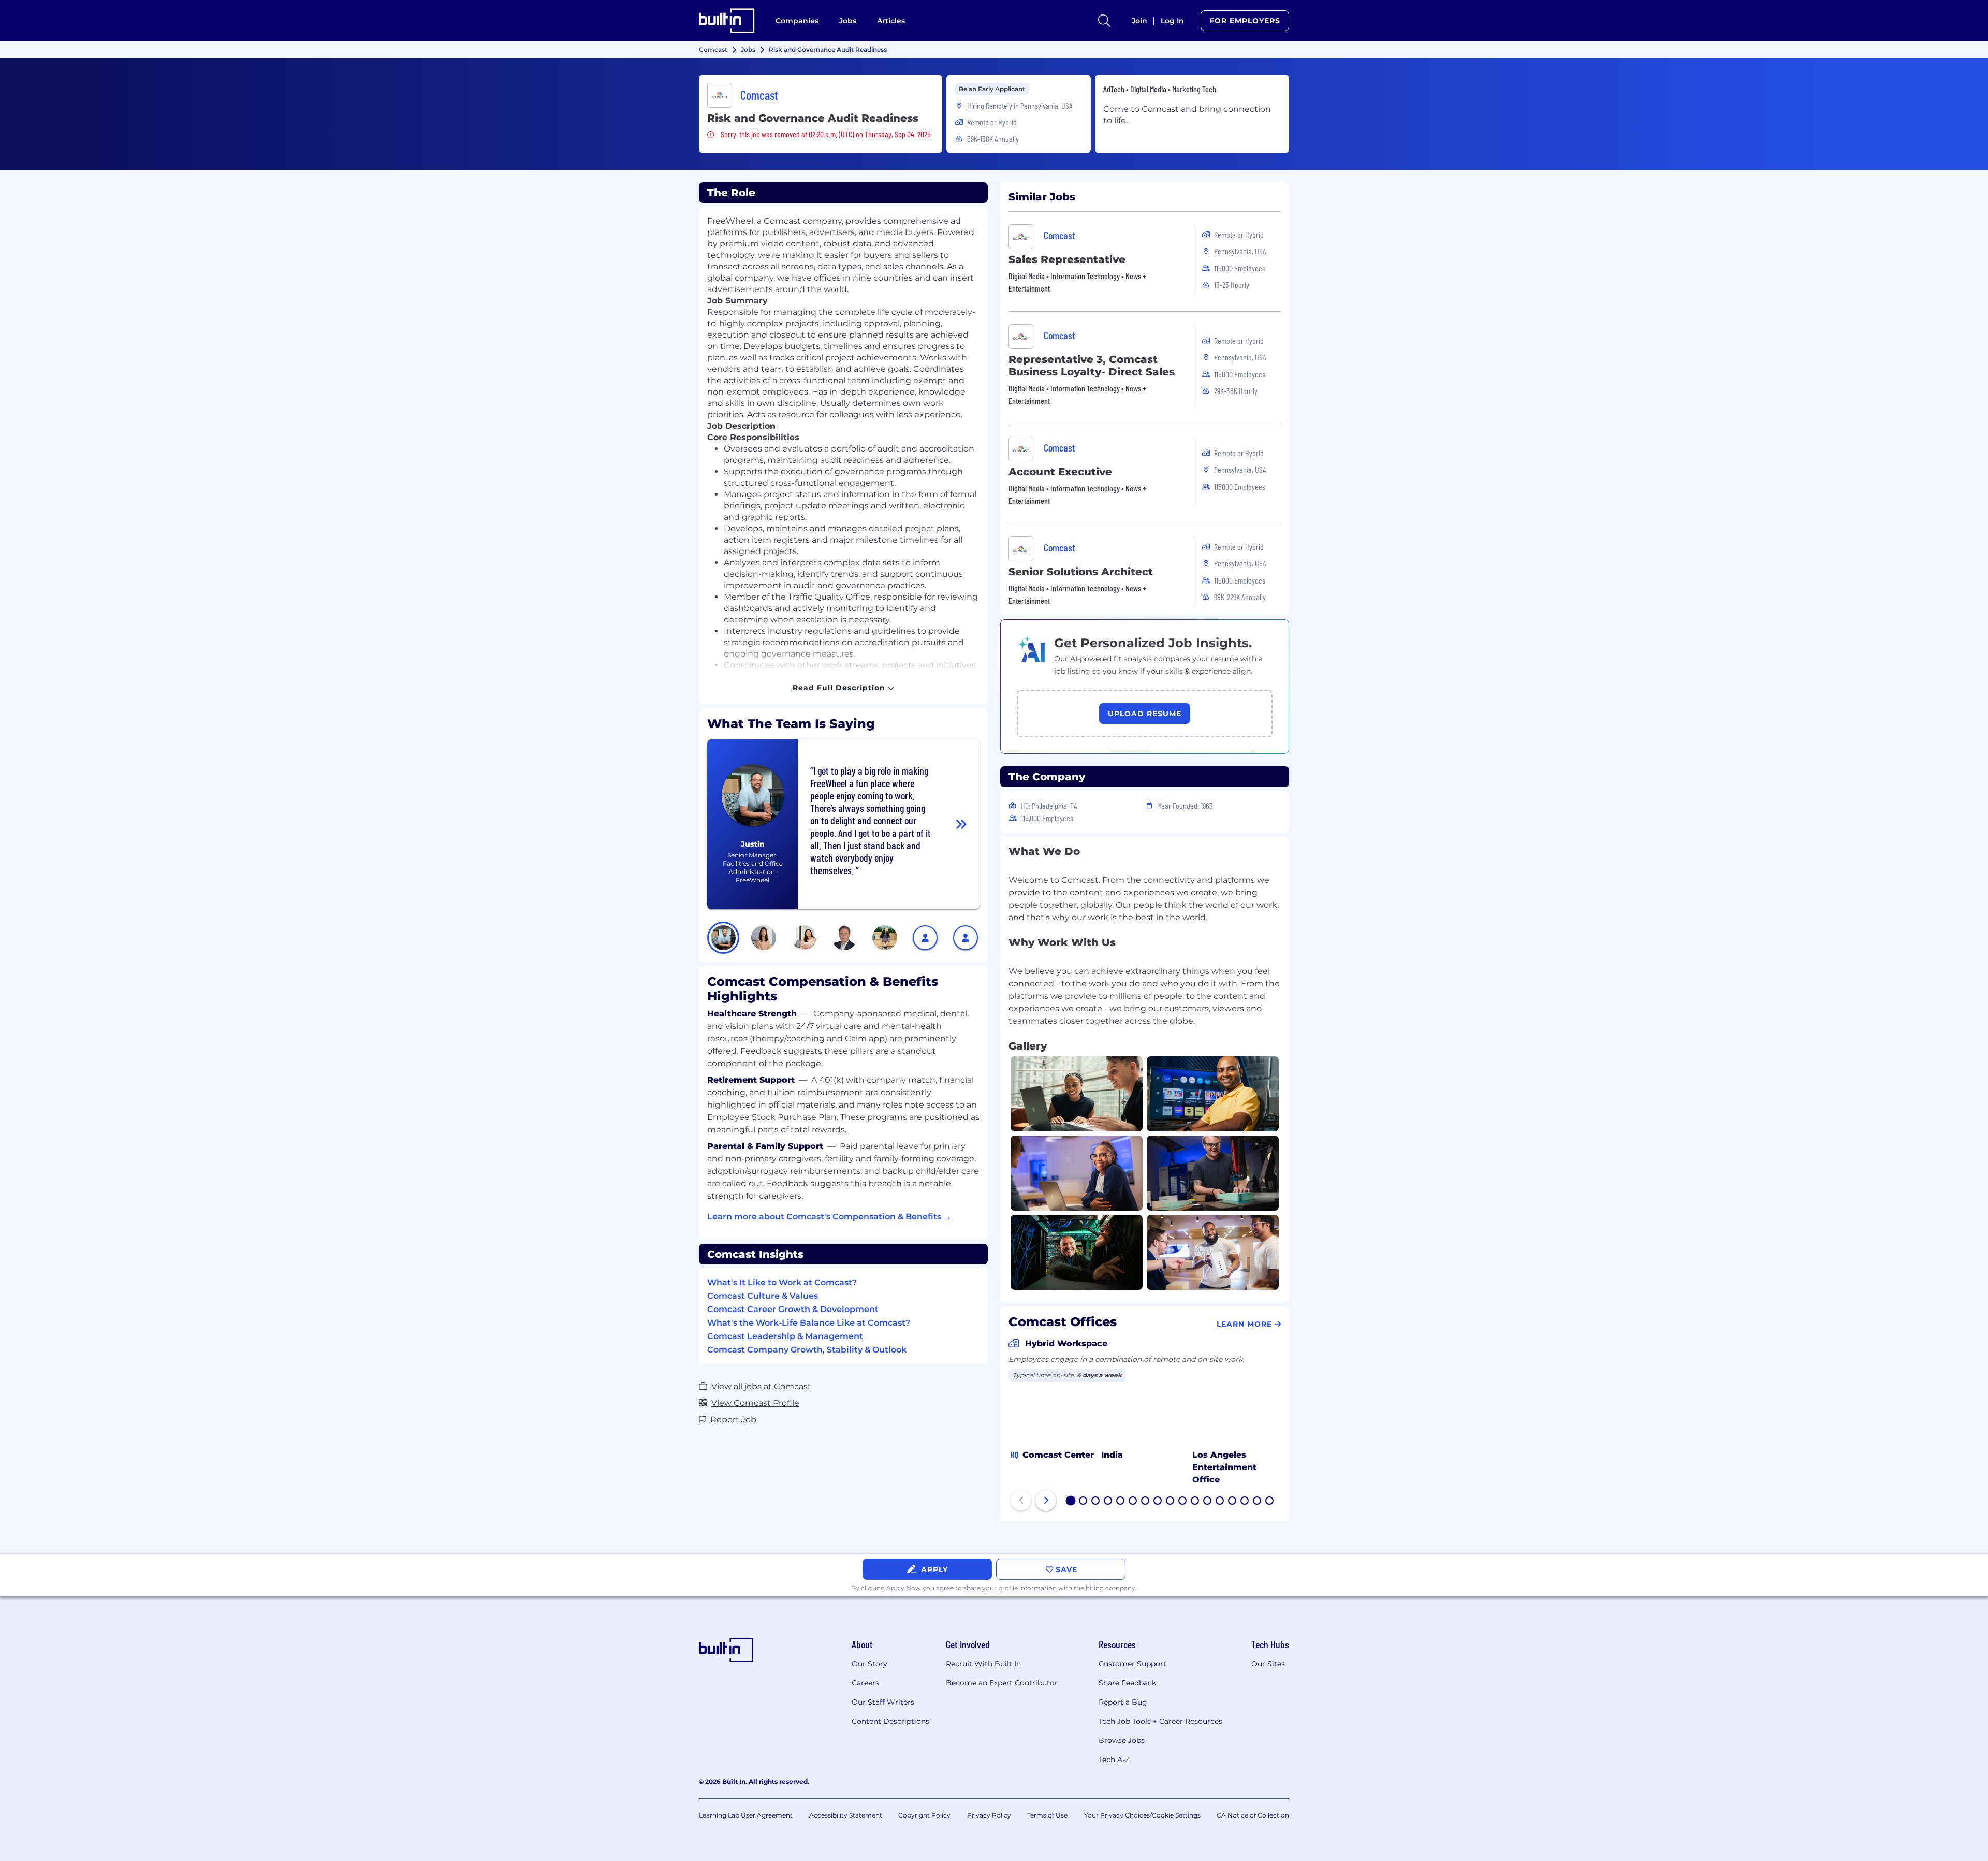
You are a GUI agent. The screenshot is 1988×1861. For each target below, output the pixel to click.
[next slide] (1046, 1501)
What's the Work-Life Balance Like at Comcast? (809, 1323)
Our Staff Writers (883, 1702)
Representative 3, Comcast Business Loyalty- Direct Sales (1092, 366)
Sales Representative (1067, 259)
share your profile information (1010, 1588)
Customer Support (1132, 1664)
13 (1220, 1502)
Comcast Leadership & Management (785, 1336)
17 (1270, 1502)
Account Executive (1060, 472)
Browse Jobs (1122, 1740)
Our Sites (1268, 1664)
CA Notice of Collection (1253, 1815)
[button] (723, 938)
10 (1183, 1502)
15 (1245, 1502)
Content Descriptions (890, 1721)
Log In (1172, 21)
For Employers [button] (1245, 21)
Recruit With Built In (983, 1664)
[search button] (1104, 21)
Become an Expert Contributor (1002, 1683)
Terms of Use (1047, 1815)
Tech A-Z (1114, 1760)
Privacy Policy (989, 1815)
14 (1233, 1502)
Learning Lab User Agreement (746, 1815)
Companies (797, 21)
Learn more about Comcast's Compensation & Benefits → (829, 1217)
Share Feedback (1127, 1683)
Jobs (848, 21)
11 (1195, 1502)
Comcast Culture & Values (763, 1296)
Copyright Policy (924, 1815)
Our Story (869, 1664)
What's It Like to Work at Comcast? (782, 1282)
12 (1208, 1502)
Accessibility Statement (846, 1815)
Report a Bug (1123, 1702)
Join (1139, 21)
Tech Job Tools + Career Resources (1160, 1721)
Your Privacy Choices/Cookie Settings (1142, 1815)
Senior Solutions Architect (1081, 572)
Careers (865, 1683)
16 (1258, 1502)
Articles (891, 21)
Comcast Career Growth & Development (793, 1309)
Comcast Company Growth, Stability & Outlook (807, 1350)
